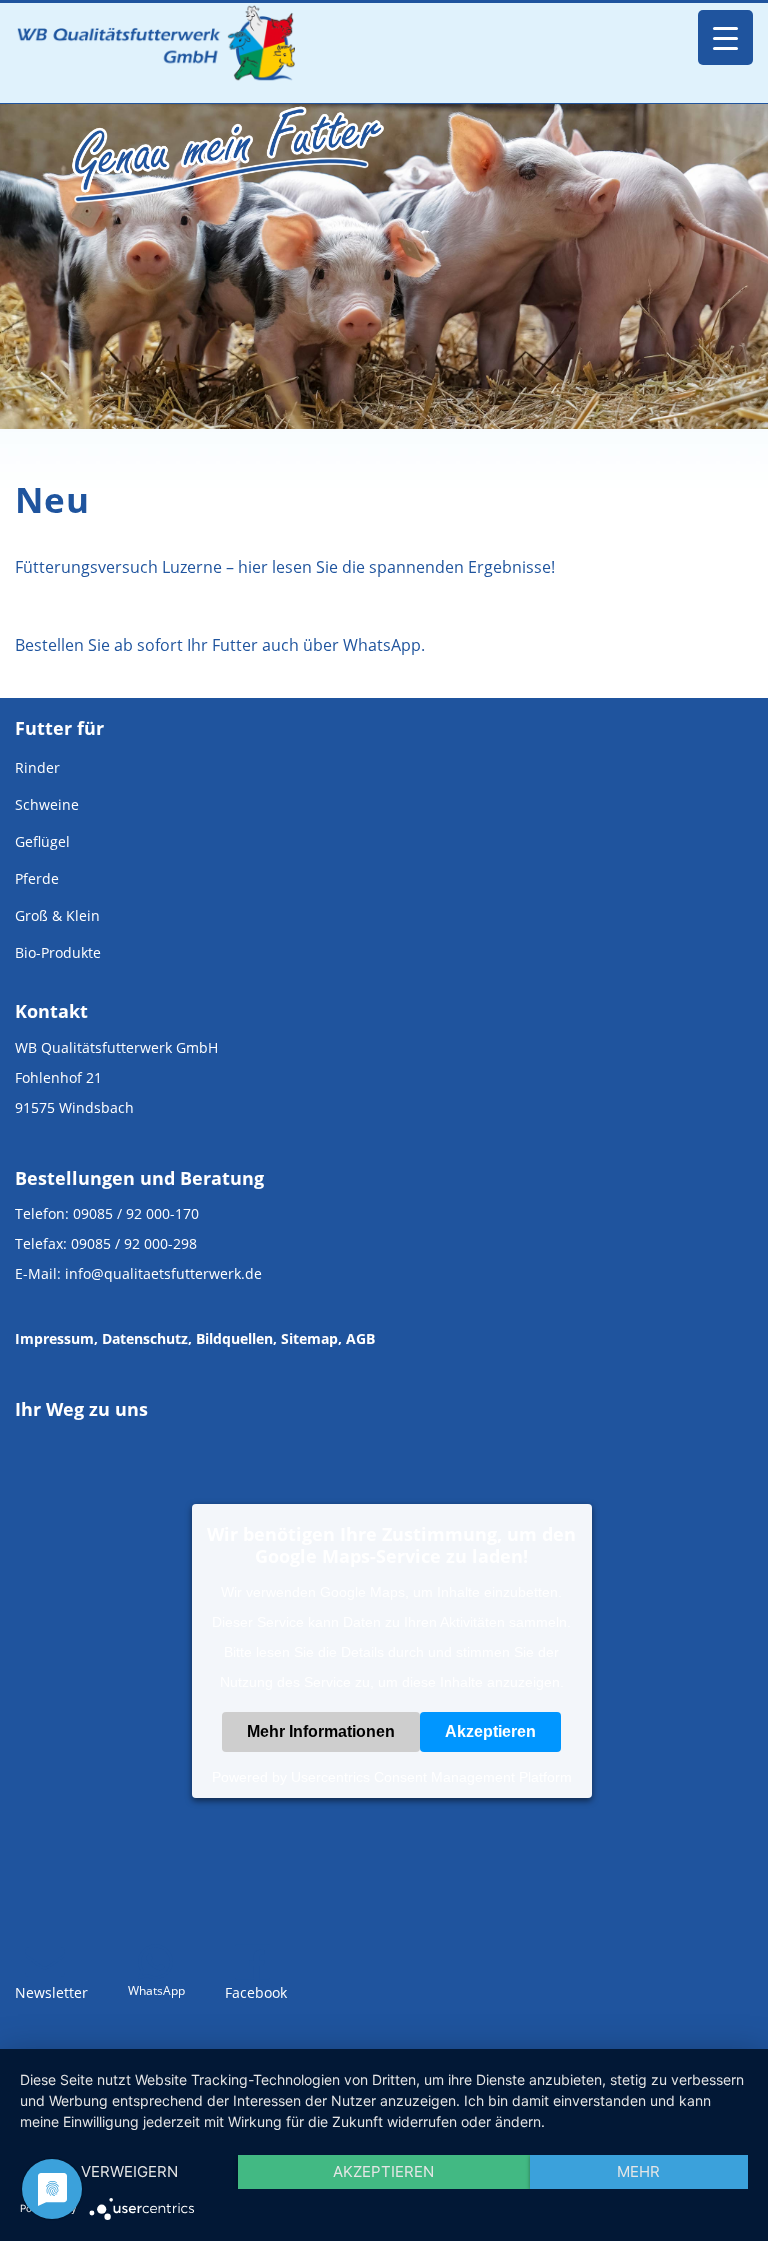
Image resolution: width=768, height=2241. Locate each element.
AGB (360, 1338)
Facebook (256, 1992)
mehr (638, 2171)
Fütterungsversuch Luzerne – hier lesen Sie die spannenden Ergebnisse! (285, 567)
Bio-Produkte (58, 952)
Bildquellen (234, 1338)
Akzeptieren (490, 1731)
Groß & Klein (57, 915)
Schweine (47, 804)
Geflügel (42, 841)
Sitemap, (311, 1338)
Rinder (37, 767)
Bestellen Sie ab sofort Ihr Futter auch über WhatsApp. (220, 645)
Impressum (54, 1338)
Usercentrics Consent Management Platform (431, 1777)
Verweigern (129, 2171)
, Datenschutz (141, 1338)
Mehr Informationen (321, 1731)
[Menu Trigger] (725, 37)
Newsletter (51, 1992)
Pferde (37, 878)
